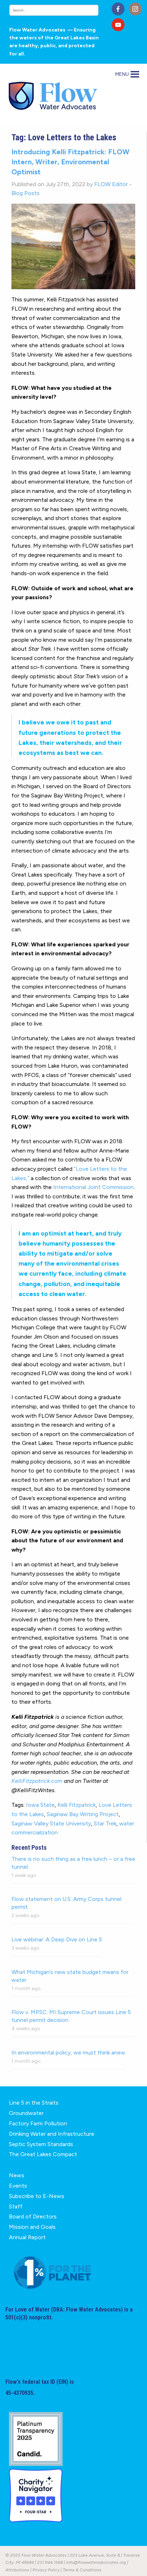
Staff (16, 2206)
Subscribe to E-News (37, 2196)
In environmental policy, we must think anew (68, 2053)
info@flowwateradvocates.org (96, 2562)
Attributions (17, 2570)
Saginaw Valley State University (51, 1823)
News (17, 2175)
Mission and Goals (32, 2227)
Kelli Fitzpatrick (77, 1805)
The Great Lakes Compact (43, 2154)
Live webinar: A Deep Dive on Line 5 (57, 1939)
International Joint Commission (93, 1187)
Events (18, 2186)
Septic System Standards (41, 2144)
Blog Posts (26, 193)
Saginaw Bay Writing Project (83, 1814)
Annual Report (27, 2237)
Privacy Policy (46, 2570)
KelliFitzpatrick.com (37, 1781)
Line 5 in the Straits (34, 2103)
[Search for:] (58, 10)
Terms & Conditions (82, 2570)
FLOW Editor (111, 184)
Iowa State (40, 1805)
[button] (122, 74)
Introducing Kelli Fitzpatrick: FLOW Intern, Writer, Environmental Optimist (70, 162)
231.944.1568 (50, 2562)
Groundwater (26, 2113)
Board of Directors (33, 2216)
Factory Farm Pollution (38, 2123)
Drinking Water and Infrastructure (52, 2134)
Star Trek (105, 1823)
